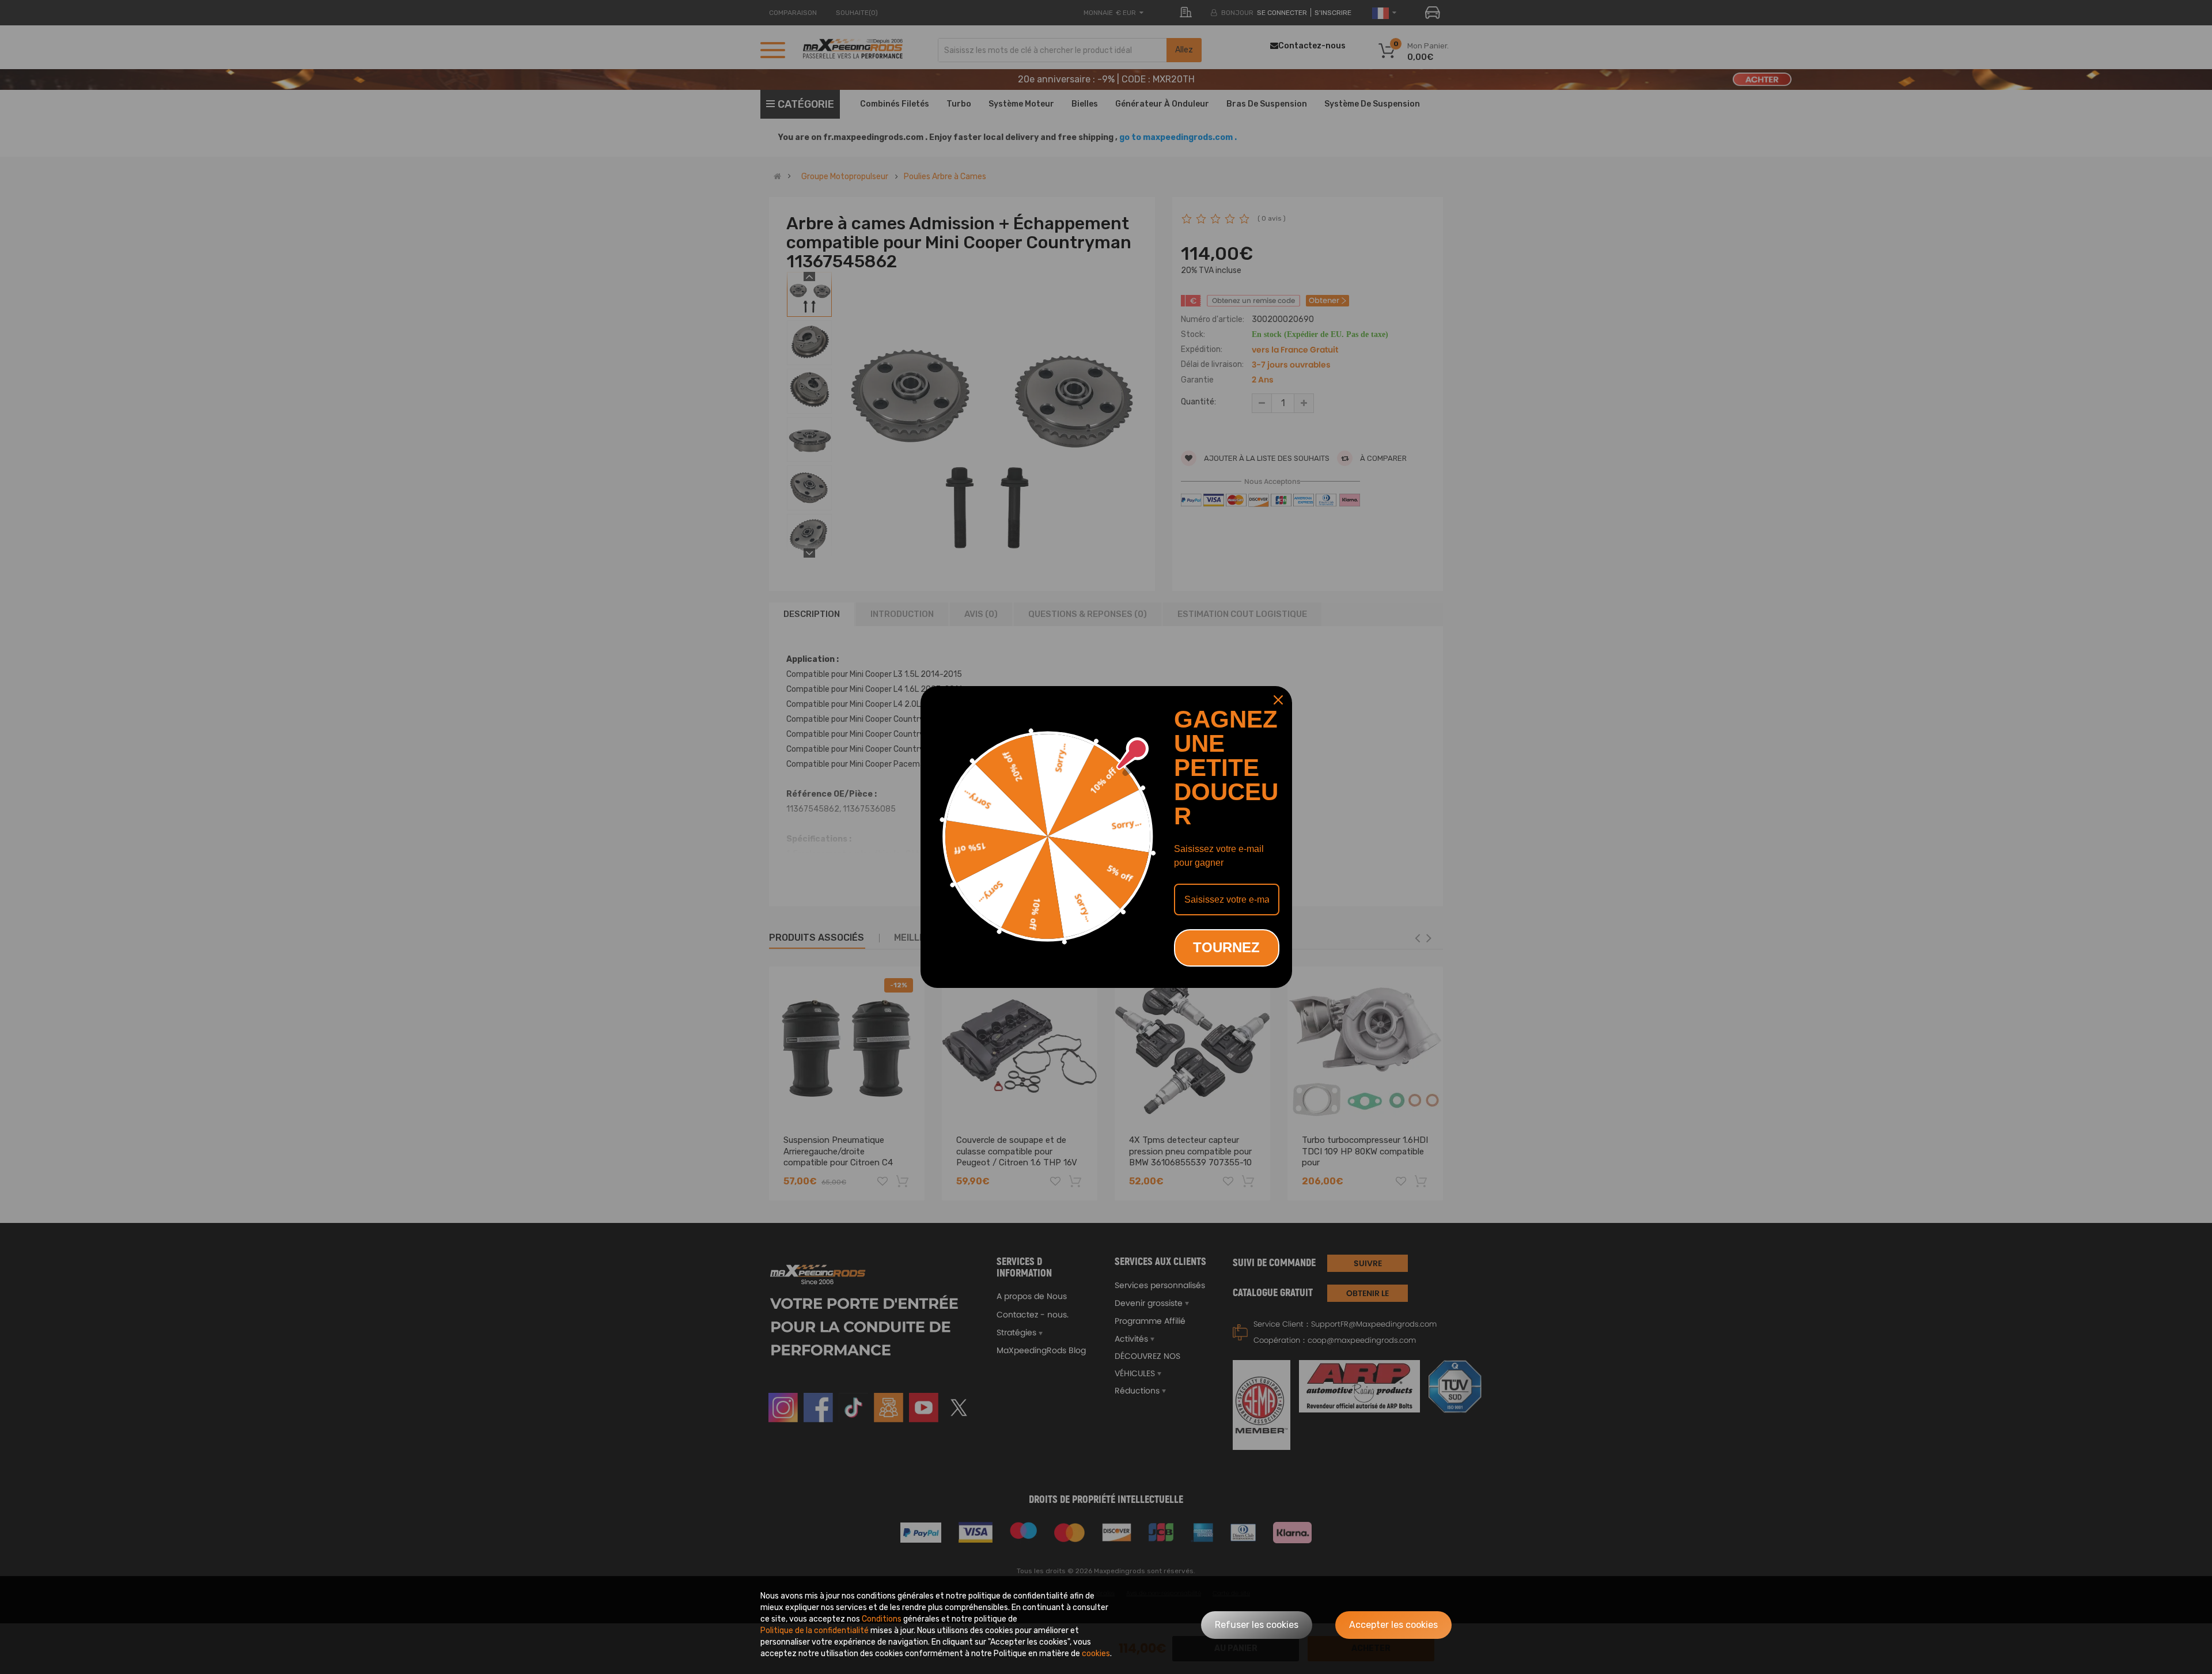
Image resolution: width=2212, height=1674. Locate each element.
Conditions (882, 1619)
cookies (1096, 1654)
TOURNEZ (1226, 947)
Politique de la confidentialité (815, 1631)
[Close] (1278, 700)
